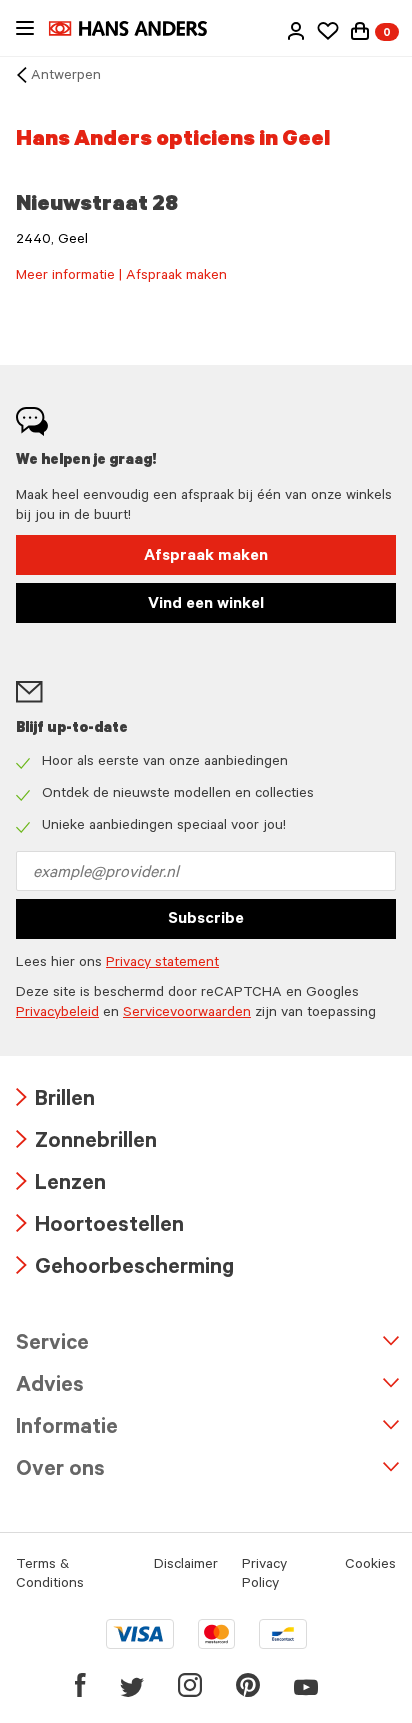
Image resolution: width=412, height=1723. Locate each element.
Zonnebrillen (86, 1143)
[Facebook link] (80, 1685)
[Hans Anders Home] (138, 28)
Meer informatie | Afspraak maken (121, 277)
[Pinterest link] (248, 1685)
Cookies (370, 1566)
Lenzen (61, 1185)
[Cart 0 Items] (360, 31)
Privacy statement (162, 964)
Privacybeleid (57, 1014)
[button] (296, 31)
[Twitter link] (132, 1685)
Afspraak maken (206, 557)
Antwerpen (66, 77)
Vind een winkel (206, 605)
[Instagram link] (190, 1685)
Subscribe (206, 920)
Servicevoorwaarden (187, 1014)
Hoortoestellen (100, 1227)
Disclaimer (186, 1566)
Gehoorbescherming (125, 1269)
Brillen (55, 1101)
